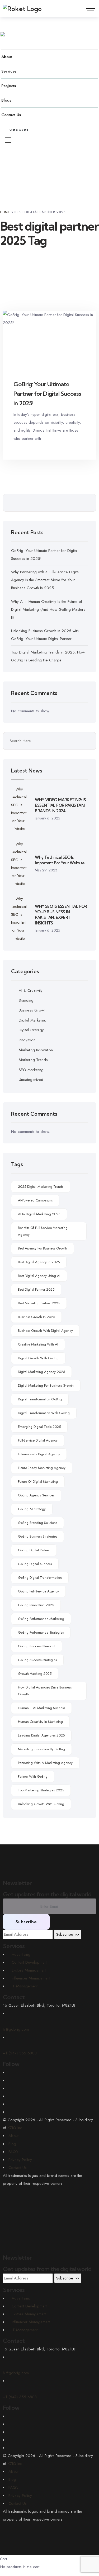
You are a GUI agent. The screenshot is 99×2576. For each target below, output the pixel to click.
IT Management (25, 2330)
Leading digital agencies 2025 (41, 1735)
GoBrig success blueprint (37, 1646)
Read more (75, 449)
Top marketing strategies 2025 (41, 1790)
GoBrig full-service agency (38, 1591)
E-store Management (29, 2314)
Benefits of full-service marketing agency (43, 1231)
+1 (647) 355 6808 (20, 2397)
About (13, 2136)
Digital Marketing (33, 1020)
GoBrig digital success (35, 1564)
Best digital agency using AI (39, 1276)
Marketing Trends (33, 1060)
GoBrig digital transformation (40, 1578)
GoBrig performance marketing (41, 1619)
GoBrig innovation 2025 (36, 1605)
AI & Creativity (31, 990)
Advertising (21, 2298)
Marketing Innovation (36, 1050)
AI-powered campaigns (35, 1200)
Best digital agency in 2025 (39, 1262)
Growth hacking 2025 (35, 1674)
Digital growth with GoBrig (38, 1358)
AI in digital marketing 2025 (39, 1214)
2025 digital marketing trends (41, 1187)
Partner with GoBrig (33, 1776)
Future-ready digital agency (39, 1454)
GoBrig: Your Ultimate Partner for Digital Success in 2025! (47, 394)
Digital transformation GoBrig (40, 1399)
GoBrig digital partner (34, 1550)
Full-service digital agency (38, 1440)
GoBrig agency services (36, 1495)
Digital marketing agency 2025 (41, 1372)
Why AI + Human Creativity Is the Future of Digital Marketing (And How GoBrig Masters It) (48, 609)
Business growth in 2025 (36, 1317)
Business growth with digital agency (45, 1331)
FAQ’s (13, 2152)
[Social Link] (10, 2072)
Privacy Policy (20, 2160)
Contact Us (18, 2168)
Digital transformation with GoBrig (44, 1413)
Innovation (27, 1040)
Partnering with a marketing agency (45, 1763)
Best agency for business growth (43, 1248)
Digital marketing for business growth (46, 1385)
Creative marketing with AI (38, 1344)
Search (88, 503)
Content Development (29, 2306)
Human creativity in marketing (40, 1722)
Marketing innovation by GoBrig (41, 1749)
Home (5, 212)
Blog (12, 2144)
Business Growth (33, 1010)
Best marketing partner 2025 (39, 1303)
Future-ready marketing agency (42, 1468)
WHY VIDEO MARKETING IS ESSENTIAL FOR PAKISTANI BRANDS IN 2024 (60, 805)
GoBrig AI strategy (32, 1509)
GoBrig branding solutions (37, 1523)
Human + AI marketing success (41, 1708)
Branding (26, 1000)
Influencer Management (31, 2322)
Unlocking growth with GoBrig (41, 1804)
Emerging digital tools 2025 (39, 1427)
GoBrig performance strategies (41, 1632)
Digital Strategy (31, 1030)
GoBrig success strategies (37, 1660)
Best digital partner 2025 (36, 1289)
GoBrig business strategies (37, 1536)
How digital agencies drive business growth (45, 1691)
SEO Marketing (31, 1070)
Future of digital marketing (38, 1482)
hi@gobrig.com (16, 2373)
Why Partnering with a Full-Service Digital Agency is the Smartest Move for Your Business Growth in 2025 (45, 580)
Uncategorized (31, 1080)
